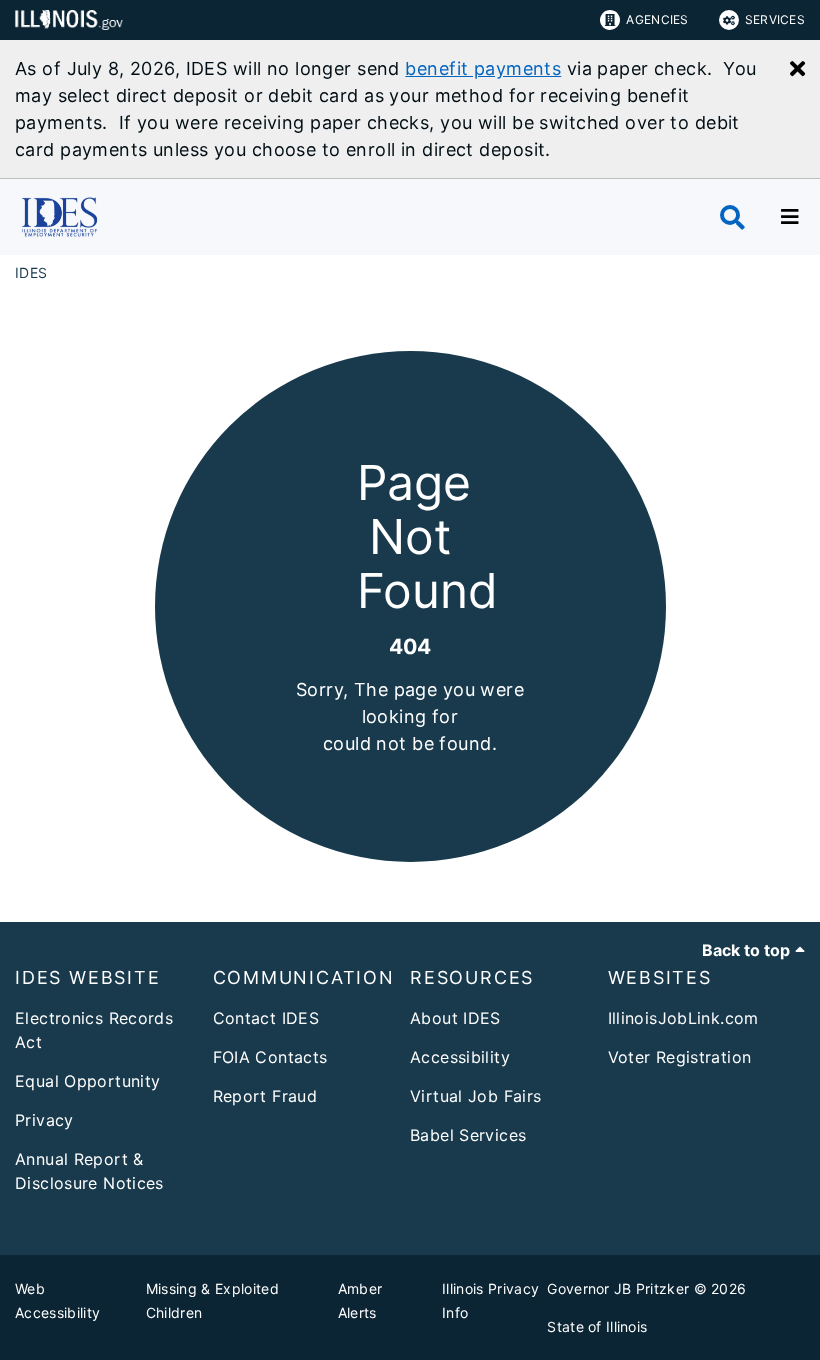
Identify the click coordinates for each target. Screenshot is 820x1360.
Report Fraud (265, 1096)
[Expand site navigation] (790, 217)
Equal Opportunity (87, 1081)
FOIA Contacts (270, 1057)
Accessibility (460, 1057)
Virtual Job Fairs (475, 1096)
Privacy (44, 1120)
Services (775, 19)
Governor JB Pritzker (618, 1288)
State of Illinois (597, 1326)
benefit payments (483, 68)
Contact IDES (266, 1018)
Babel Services (468, 1135)
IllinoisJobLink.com (683, 1018)
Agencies (657, 19)
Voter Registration (680, 1057)
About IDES (455, 1018)
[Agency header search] (732, 217)
